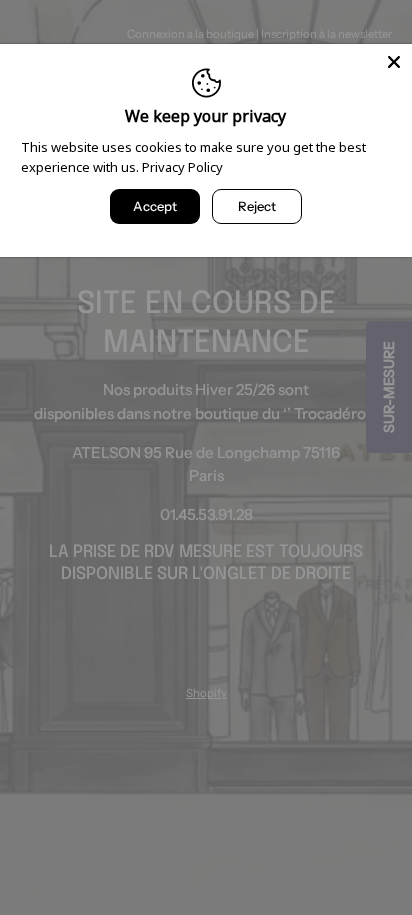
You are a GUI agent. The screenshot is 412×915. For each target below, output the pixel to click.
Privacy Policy (182, 167)
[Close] (394, 62)
